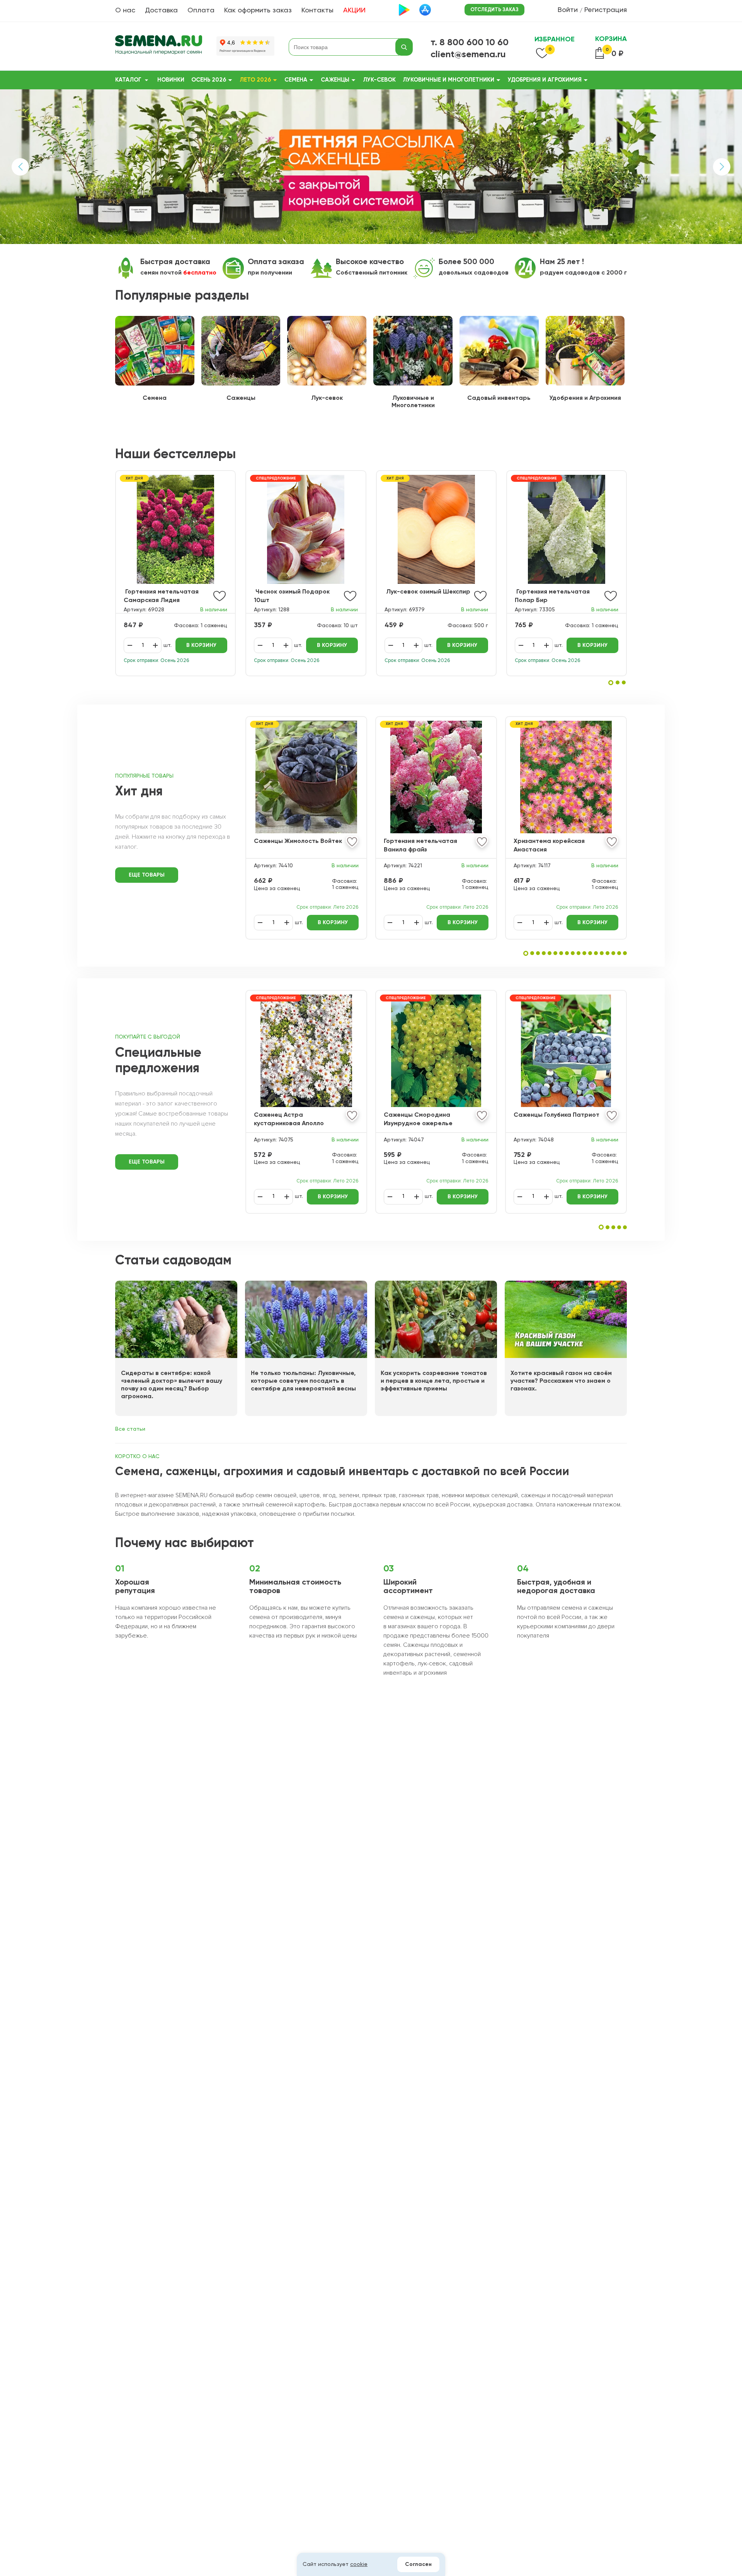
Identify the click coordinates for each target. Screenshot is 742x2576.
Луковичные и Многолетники (448, 80)
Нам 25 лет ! (562, 262)
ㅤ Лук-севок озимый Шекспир (427, 592)
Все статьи (130, 1429)
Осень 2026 (209, 80)
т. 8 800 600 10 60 (470, 43)
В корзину (201, 645)
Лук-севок (379, 80)
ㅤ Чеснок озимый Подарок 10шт (292, 596)
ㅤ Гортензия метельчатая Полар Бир (552, 596)
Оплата (201, 10)
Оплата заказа (276, 262)
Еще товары (147, 875)
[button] (611, 683)
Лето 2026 (255, 80)
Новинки (171, 80)
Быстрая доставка (175, 262)
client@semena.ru (468, 55)
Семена (296, 80)
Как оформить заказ (258, 10)
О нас (125, 10)
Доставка (161, 10)
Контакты (317, 10)
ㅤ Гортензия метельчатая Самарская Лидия (161, 596)
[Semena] (159, 47)
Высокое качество (370, 262)
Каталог (128, 80)
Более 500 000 (466, 262)
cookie (359, 2564)
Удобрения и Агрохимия (545, 80)
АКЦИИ (354, 10)
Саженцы (335, 80)
